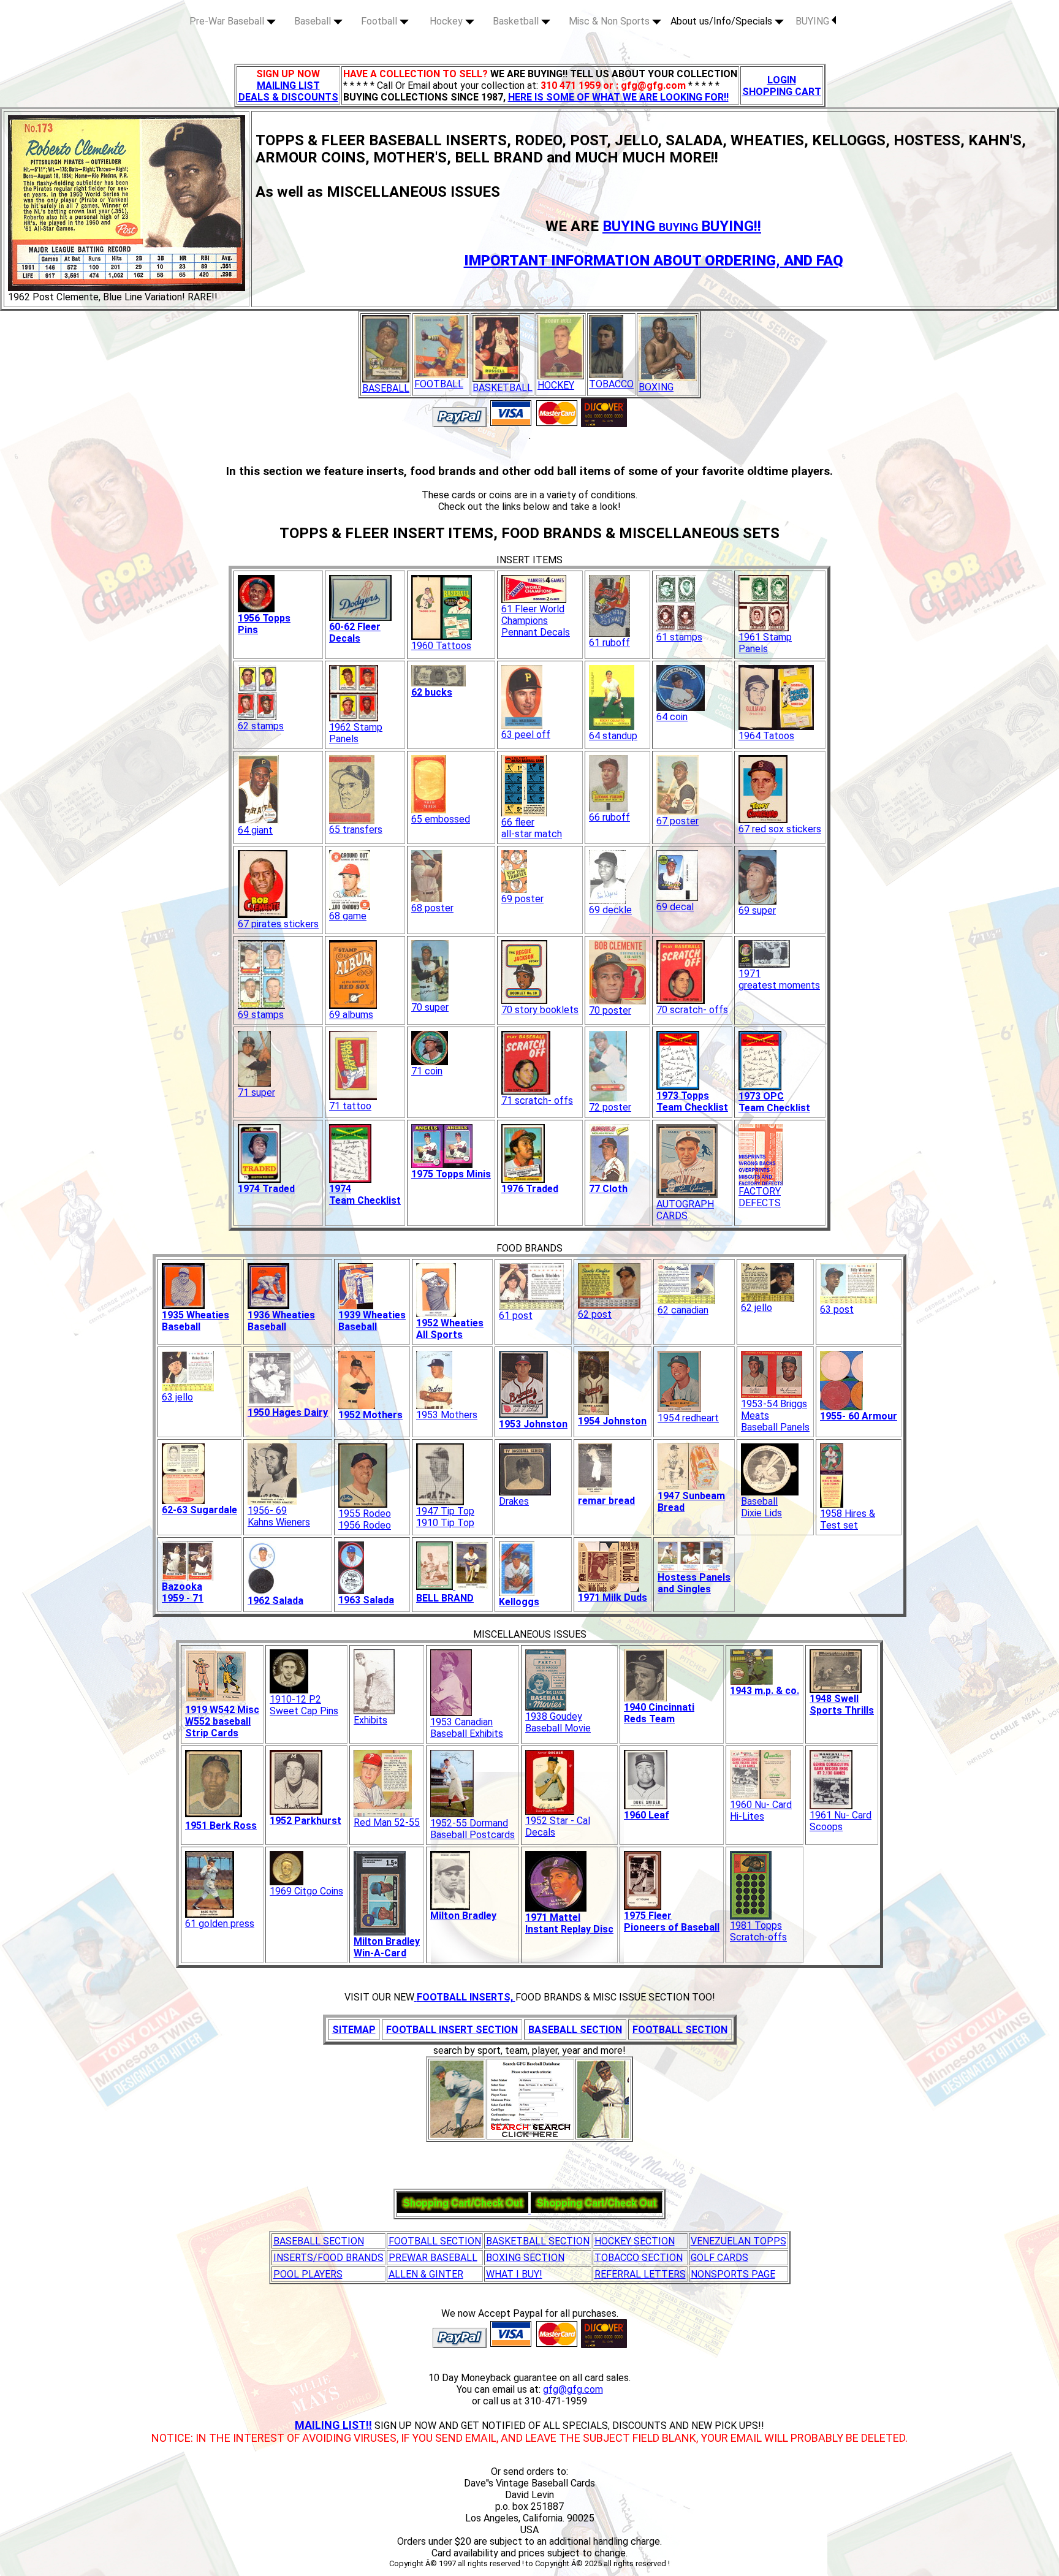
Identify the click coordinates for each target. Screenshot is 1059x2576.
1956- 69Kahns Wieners (279, 1516)
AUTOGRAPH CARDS (685, 1210)
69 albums (351, 1015)
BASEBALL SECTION (319, 2241)
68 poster (432, 908)
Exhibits (370, 1720)
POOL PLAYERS (308, 2274)
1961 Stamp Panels (765, 643)
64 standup (613, 736)
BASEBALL (386, 388)
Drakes (514, 1501)
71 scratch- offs (537, 1100)
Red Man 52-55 (387, 1822)
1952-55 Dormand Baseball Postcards (473, 1829)
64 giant (255, 830)
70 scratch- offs (692, 1010)
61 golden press (220, 1924)
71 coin (427, 1071)
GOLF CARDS (719, 2258)
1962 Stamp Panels (356, 733)
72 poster (610, 1107)
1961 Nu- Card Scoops (841, 1821)
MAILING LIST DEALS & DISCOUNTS (288, 91)
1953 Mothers (447, 1415)
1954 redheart (688, 1418)
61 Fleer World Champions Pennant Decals (536, 621)
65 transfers (356, 830)
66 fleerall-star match (532, 828)
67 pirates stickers (278, 924)
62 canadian (683, 1310)
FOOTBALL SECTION (435, 2241)
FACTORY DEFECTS (760, 1197)
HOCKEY (556, 385)
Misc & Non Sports (610, 21)
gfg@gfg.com (573, 2389)
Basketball (517, 21)
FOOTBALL (439, 384)
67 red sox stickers (780, 829)
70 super (430, 1007)
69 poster (522, 899)
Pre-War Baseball (228, 21)
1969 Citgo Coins (306, 1891)
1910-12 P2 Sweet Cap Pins (304, 1705)
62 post (595, 1314)
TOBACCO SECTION (639, 2258)
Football (380, 21)
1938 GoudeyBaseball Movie (558, 1722)
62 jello (757, 1308)
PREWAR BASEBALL (433, 2258)
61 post (516, 1316)
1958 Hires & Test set (848, 1519)
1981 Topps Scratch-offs (758, 1931)
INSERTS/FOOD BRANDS (328, 2258)
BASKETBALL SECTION (538, 2241)
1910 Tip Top (445, 1523)
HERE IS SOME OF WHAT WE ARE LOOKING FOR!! (618, 97)
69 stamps (261, 1015)
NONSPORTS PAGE (733, 2274)
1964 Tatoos (766, 736)
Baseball (314, 21)
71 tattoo (350, 1106)
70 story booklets (540, 1010)
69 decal (675, 907)
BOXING (656, 387)
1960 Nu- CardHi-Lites (761, 1810)
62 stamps (261, 726)
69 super (757, 910)
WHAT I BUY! (514, 2274)
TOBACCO (611, 384)
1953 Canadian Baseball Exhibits (467, 1728)
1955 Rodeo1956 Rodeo (365, 1519)
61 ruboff (609, 643)
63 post (837, 1309)
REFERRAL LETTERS (640, 2274)
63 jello (177, 1397)
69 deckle (610, 910)
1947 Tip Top (445, 1511)
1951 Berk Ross (221, 1826)
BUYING (814, 21)
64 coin (672, 717)
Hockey (447, 21)
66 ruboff (609, 817)
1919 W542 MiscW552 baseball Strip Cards (222, 1721)
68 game (348, 916)
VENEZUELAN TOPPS (738, 2241)
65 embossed (441, 819)
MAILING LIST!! (333, 2425)
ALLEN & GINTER (426, 2274)
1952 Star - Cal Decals (558, 1826)
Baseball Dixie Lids (761, 1507)
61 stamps (679, 637)
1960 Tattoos (441, 646)
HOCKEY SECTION (635, 2241)
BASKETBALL (503, 388)
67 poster (678, 821)
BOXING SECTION (525, 2258)
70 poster (610, 1010)
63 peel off (526, 735)
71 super (256, 1092)
